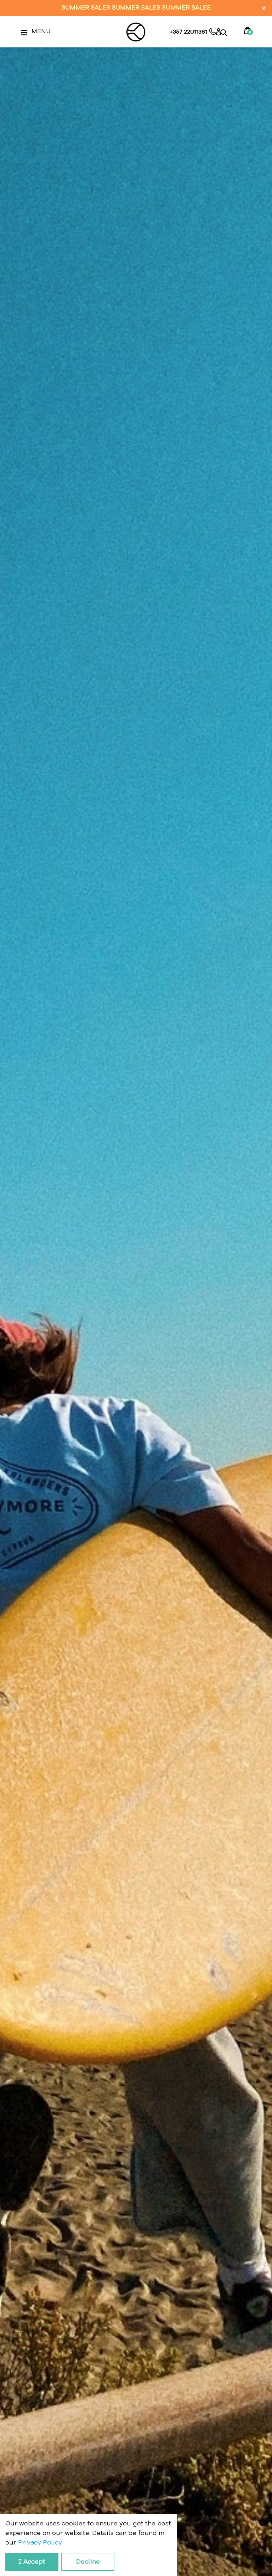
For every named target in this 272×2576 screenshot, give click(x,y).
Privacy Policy (40, 2543)
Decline (88, 2562)
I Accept (32, 2562)
